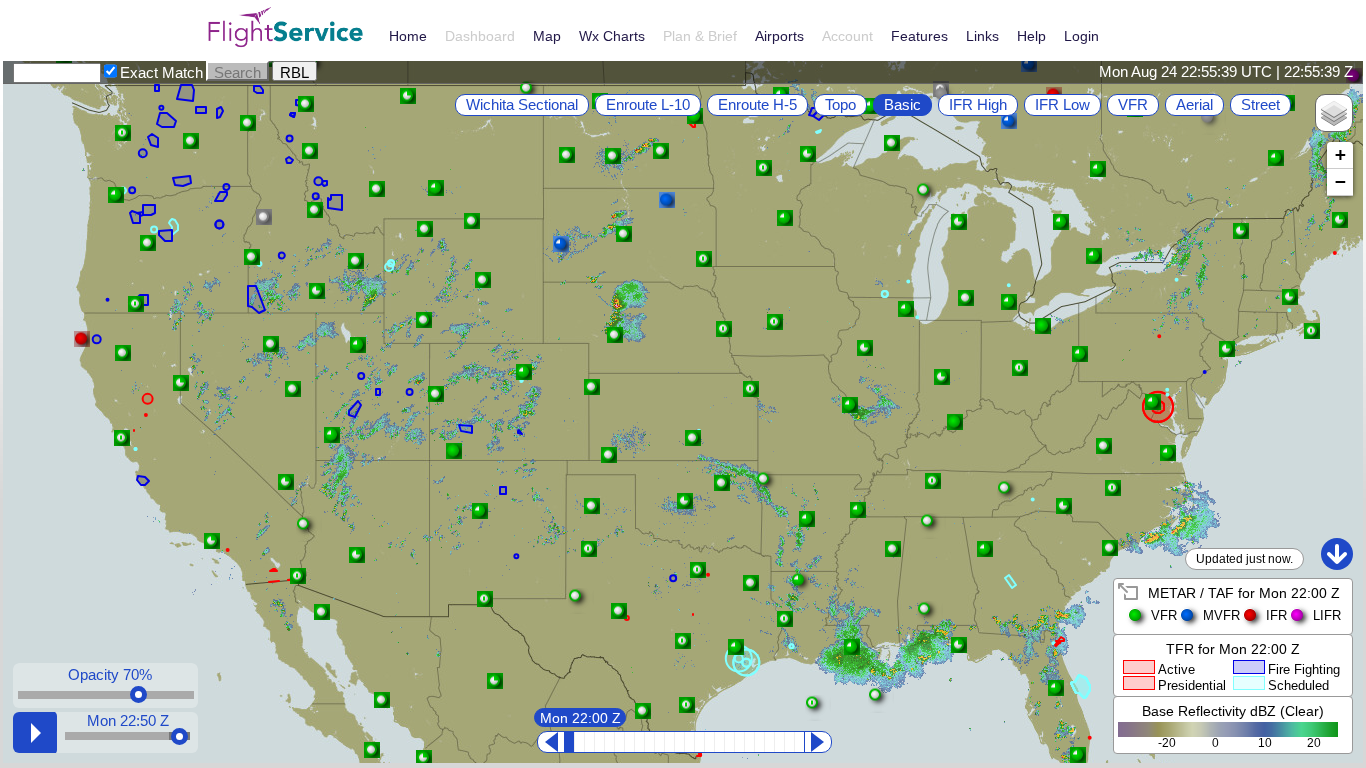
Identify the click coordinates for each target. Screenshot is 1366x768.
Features (919, 36)
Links (982, 36)
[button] (685, 501)
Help (1031, 36)
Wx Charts (612, 36)
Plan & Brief (700, 36)
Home (408, 36)
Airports (779, 36)
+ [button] (1340, 154)
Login (1081, 36)
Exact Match (161, 72)
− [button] (1340, 181)
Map (547, 36)
